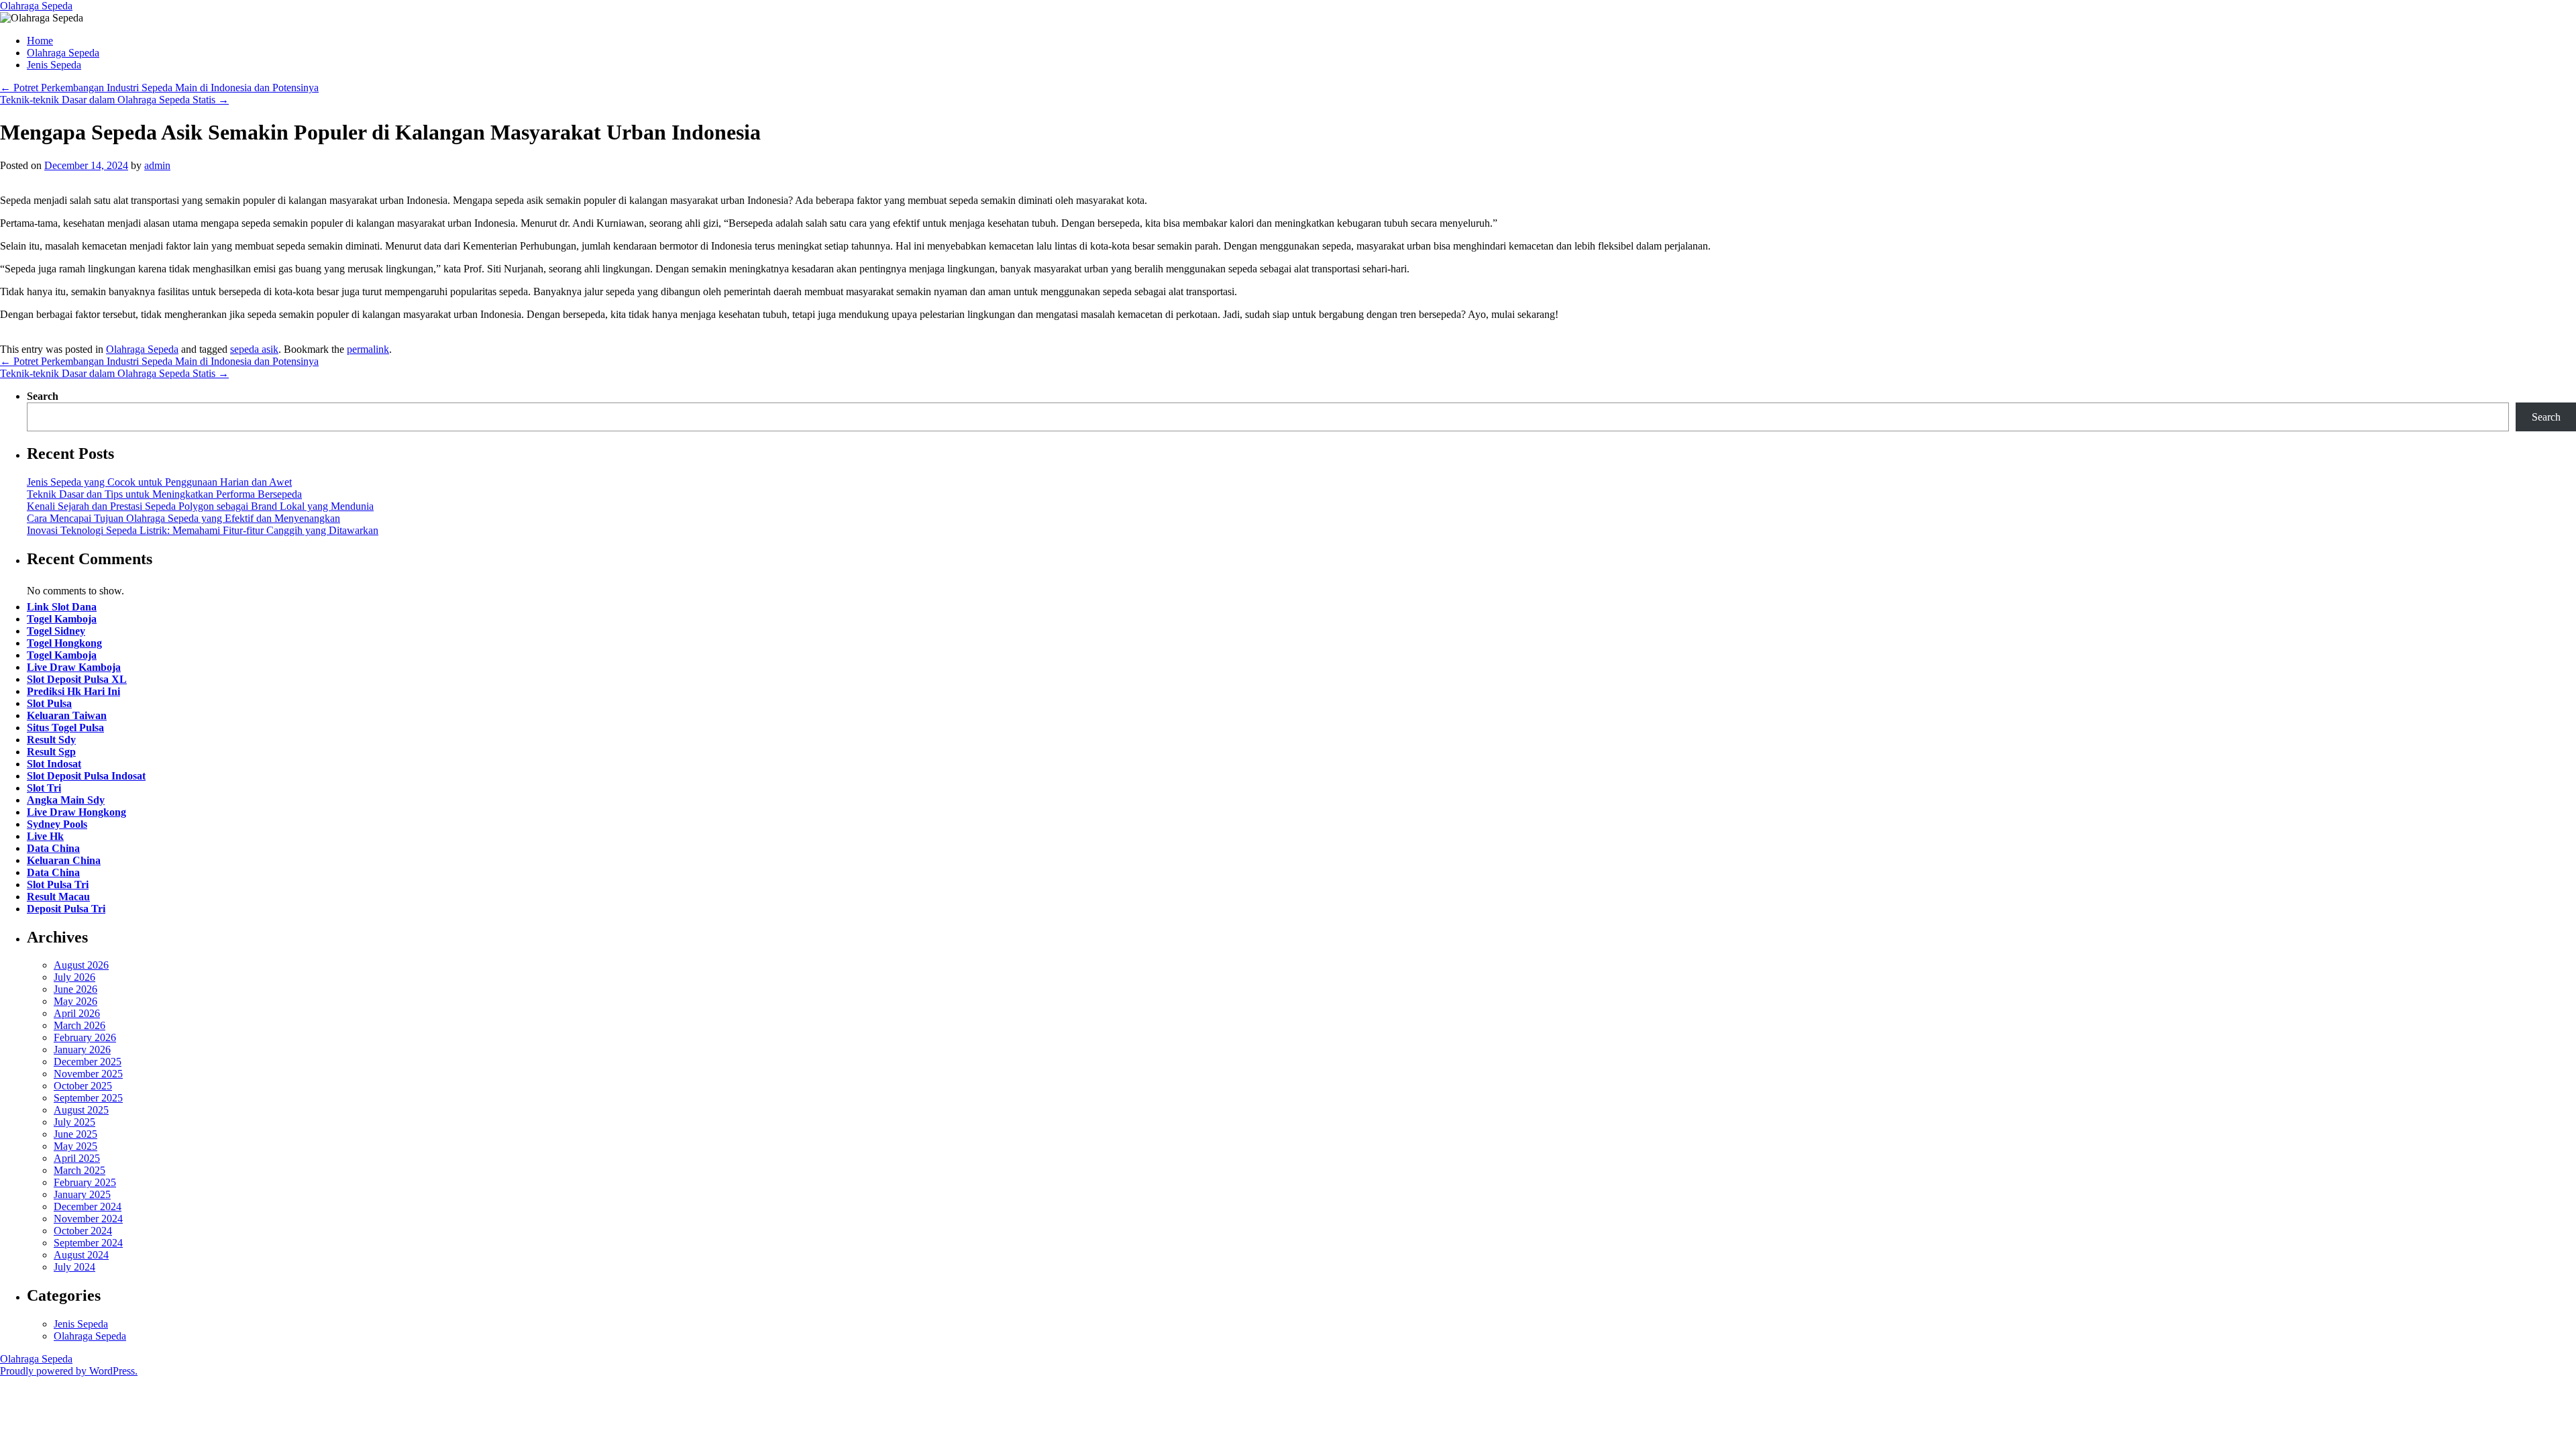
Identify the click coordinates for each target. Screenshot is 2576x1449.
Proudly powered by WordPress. (69, 1371)
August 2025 (81, 1110)
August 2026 (81, 965)
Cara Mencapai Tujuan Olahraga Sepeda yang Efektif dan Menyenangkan (183, 518)
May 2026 (75, 1001)
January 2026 (82, 1050)
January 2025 (82, 1194)
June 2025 (75, 1134)
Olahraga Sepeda (36, 6)
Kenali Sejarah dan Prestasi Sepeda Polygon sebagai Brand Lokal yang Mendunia (200, 506)
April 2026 (77, 1013)
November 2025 (88, 1074)
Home (40, 41)
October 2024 (83, 1231)
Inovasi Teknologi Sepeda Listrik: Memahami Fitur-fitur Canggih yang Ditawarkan (203, 530)
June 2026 (75, 989)
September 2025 (88, 1098)
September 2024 (88, 1243)
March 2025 (79, 1170)
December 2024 (88, 1206)
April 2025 (77, 1158)
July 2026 (74, 977)
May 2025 (75, 1146)
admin (157, 165)
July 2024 (74, 1267)
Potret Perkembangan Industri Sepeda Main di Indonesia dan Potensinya (159, 88)
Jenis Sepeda (54, 65)
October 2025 (83, 1086)
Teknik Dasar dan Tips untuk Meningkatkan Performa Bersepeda (164, 494)
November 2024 (88, 1219)
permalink (368, 349)
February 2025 (85, 1182)
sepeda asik (254, 349)
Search (43, 396)
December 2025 (88, 1062)
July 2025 (74, 1122)
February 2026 (85, 1037)
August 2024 (81, 1255)
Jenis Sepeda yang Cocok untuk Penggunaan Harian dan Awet (159, 482)
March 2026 (79, 1025)
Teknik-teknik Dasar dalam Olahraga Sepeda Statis (114, 100)
